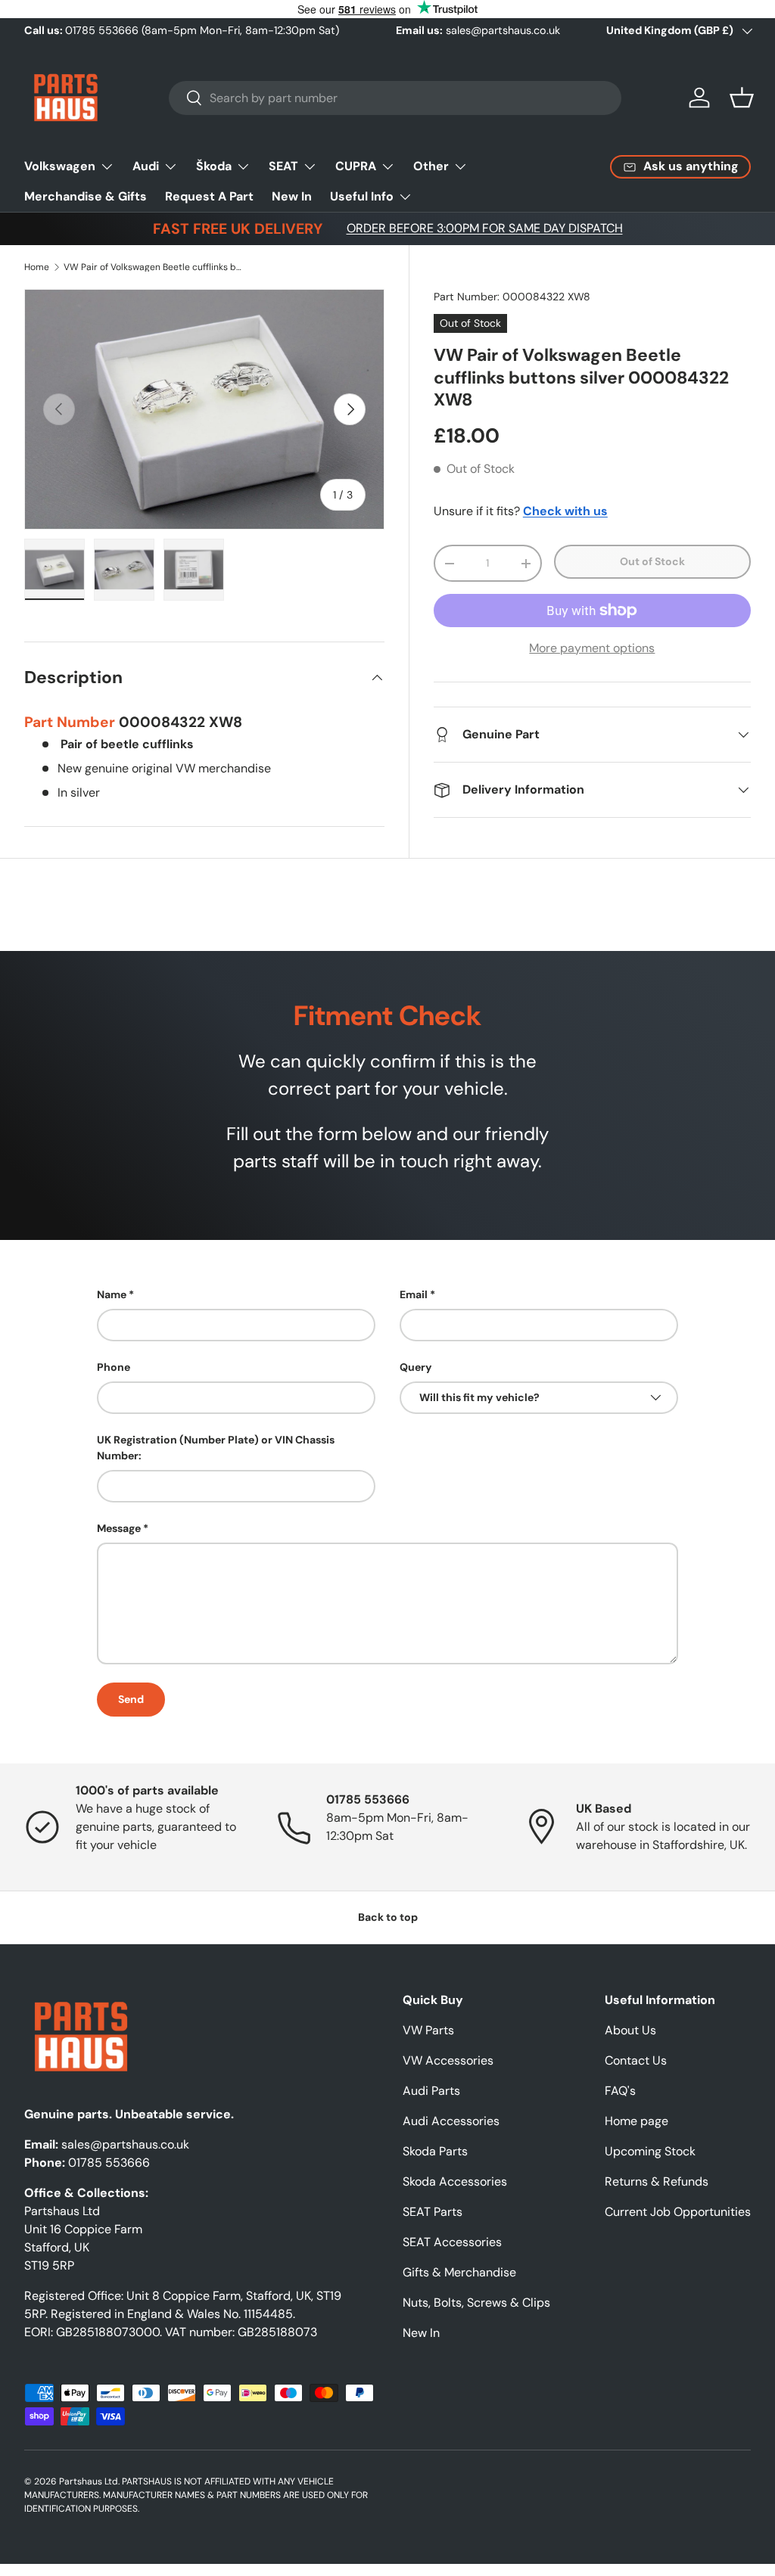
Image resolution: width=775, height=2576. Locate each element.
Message (119, 1528)
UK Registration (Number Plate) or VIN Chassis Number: (216, 1448)
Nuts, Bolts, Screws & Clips (476, 2303)
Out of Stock (652, 561)
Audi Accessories (451, 2121)
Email (414, 1294)
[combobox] (395, 98)
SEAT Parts (433, 2212)
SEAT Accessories (452, 2242)
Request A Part (209, 196)
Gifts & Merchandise (459, 2272)
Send (131, 1699)
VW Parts (428, 2030)
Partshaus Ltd (89, 2481)
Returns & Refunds (657, 2181)
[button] (742, 98)
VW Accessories (448, 2060)
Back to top (388, 1917)
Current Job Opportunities (678, 2212)
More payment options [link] (592, 648)
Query (416, 1367)
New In (292, 196)
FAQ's (620, 2091)
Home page (636, 2121)
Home (37, 267)
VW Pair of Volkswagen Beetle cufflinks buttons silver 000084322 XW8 (154, 267)
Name (112, 1294)
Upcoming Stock (650, 2151)
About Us (630, 2030)
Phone (114, 1367)
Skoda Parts (435, 2151)
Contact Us (636, 2060)
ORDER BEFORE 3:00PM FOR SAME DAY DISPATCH (485, 228)
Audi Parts (431, 2091)
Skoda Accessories (455, 2181)
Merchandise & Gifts (86, 196)
